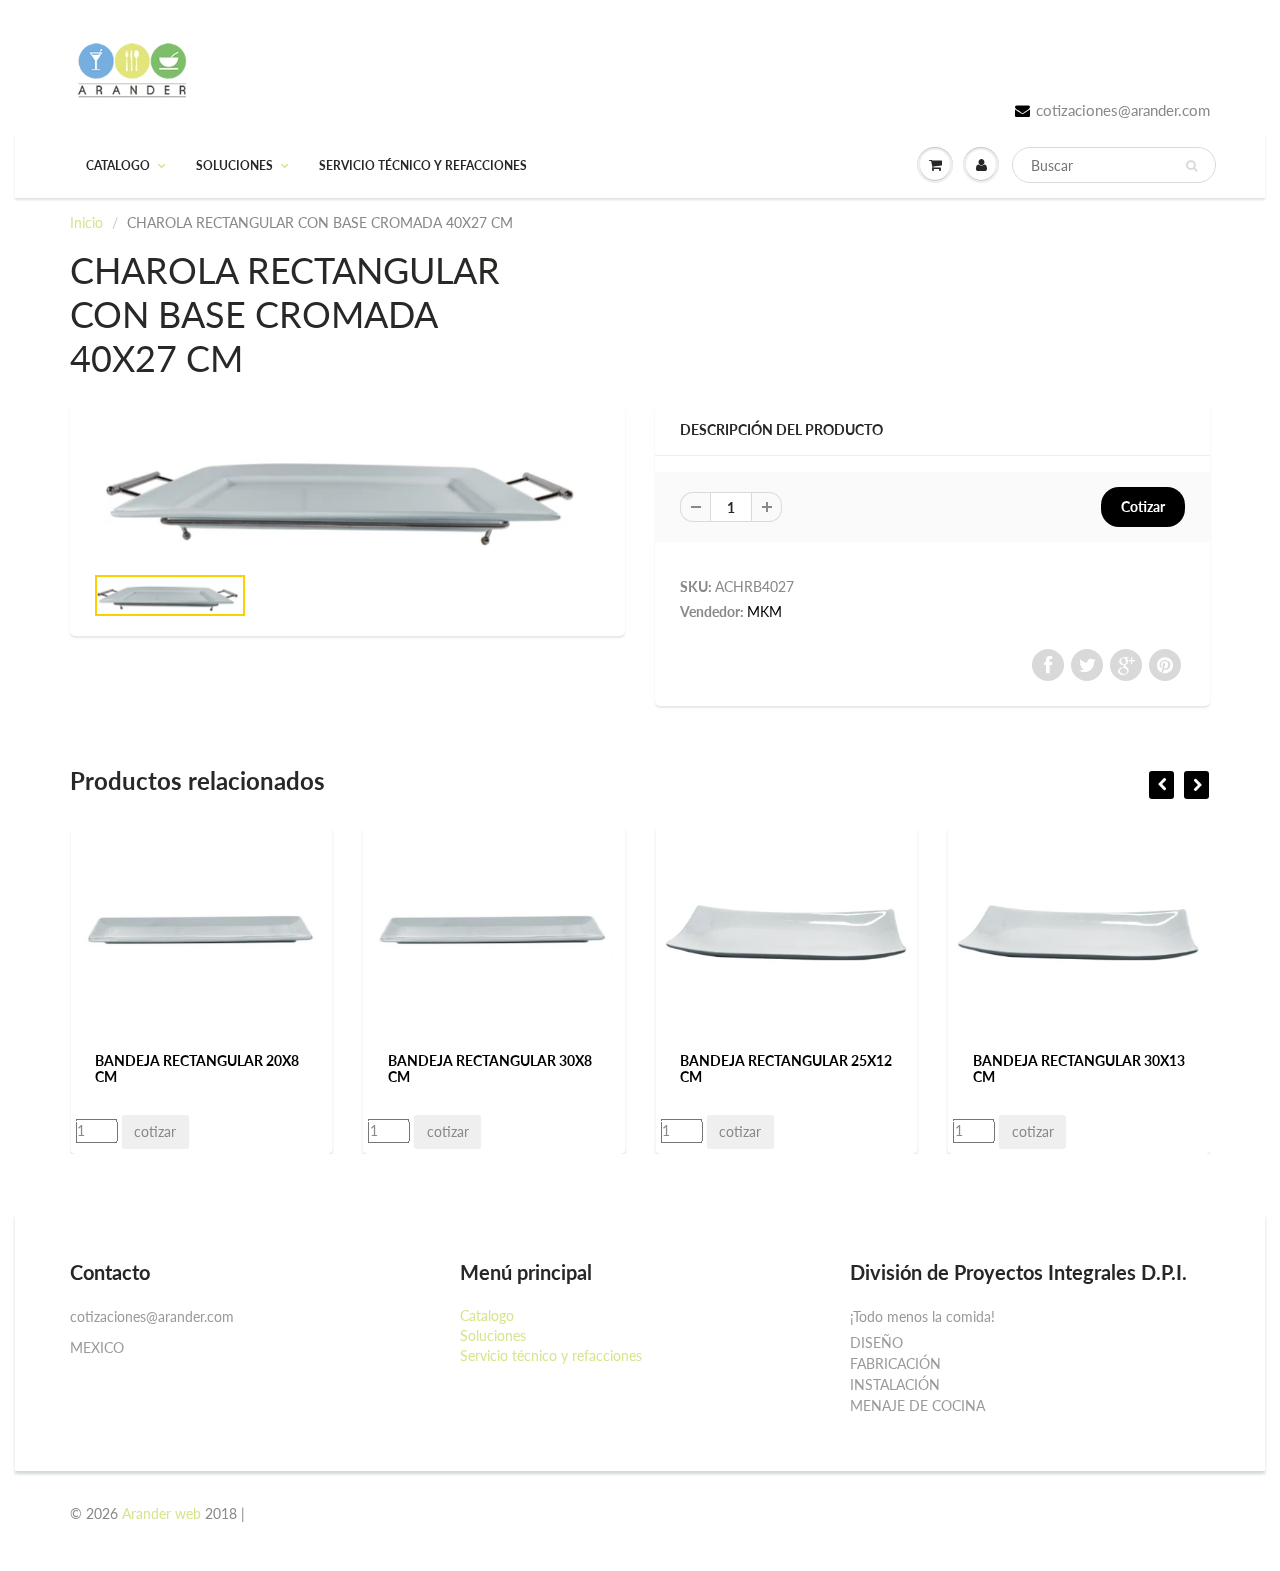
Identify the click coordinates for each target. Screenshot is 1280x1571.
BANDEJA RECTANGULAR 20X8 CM (197, 1068)
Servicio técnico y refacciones (423, 165)
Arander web (161, 1513)
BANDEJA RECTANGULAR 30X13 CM (1079, 1068)
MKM (764, 611)
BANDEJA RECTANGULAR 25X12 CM (786, 1068)
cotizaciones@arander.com (1123, 110)
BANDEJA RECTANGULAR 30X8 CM (490, 1068)
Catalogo (118, 165)
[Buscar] (1191, 166)
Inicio (86, 222)
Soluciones (234, 165)
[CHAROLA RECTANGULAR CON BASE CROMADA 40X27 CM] (347, 493)
